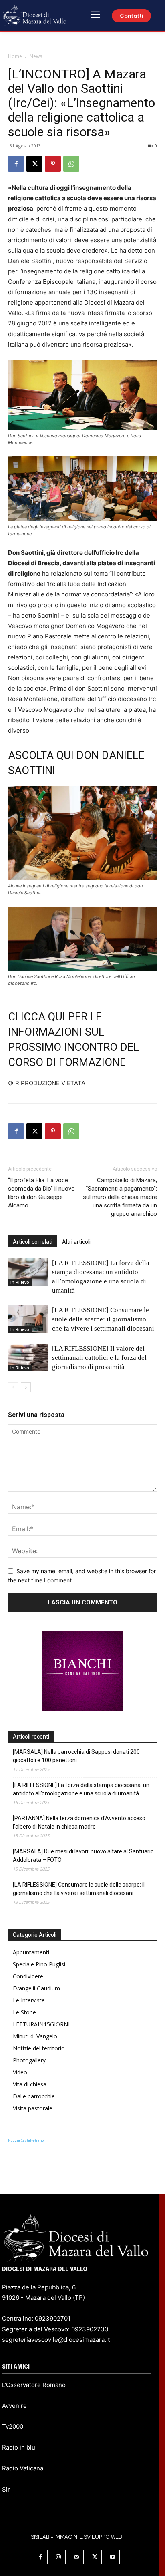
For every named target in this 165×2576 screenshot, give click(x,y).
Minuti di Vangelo (35, 2036)
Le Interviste (29, 2000)
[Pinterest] (53, 164)
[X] (34, 164)
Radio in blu (19, 2447)
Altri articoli (76, 1242)
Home (15, 56)
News (36, 56)
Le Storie (24, 2012)
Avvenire (14, 2406)
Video (20, 2072)
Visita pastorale (33, 2108)
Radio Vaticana (23, 2468)
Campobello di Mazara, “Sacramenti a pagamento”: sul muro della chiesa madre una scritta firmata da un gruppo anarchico (120, 1197)
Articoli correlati (33, 1242)
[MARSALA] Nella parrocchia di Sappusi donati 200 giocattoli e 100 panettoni (76, 1756)
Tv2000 (13, 2426)
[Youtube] (113, 2557)
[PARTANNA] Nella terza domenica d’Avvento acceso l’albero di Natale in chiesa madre (79, 1822)
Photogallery (29, 2060)
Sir (6, 2489)
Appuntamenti (31, 1952)
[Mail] (77, 2557)
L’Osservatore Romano (34, 2385)
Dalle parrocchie (34, 2096)
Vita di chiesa (30, 2084)
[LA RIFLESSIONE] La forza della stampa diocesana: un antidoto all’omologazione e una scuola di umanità (81, 1789)
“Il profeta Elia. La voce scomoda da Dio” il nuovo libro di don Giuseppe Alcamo (41, 1193)
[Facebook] (16, 164)
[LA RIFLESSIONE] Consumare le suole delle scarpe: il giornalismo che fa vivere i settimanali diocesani (103, 1319)
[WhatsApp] (71, 164)
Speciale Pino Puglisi (39, 1964)
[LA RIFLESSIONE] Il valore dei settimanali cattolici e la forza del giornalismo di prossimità (99, 1358)
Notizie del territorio (39, 2048)
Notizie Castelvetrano (26, 2140)
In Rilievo (20, 1282)
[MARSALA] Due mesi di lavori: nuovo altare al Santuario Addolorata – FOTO (83, 1856)
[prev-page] (13, 1387)
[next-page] (26, 1387)
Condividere (28, 1976)
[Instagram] (59, 2557)
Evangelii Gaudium (36, 1988)
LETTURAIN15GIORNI (41, 2024)
